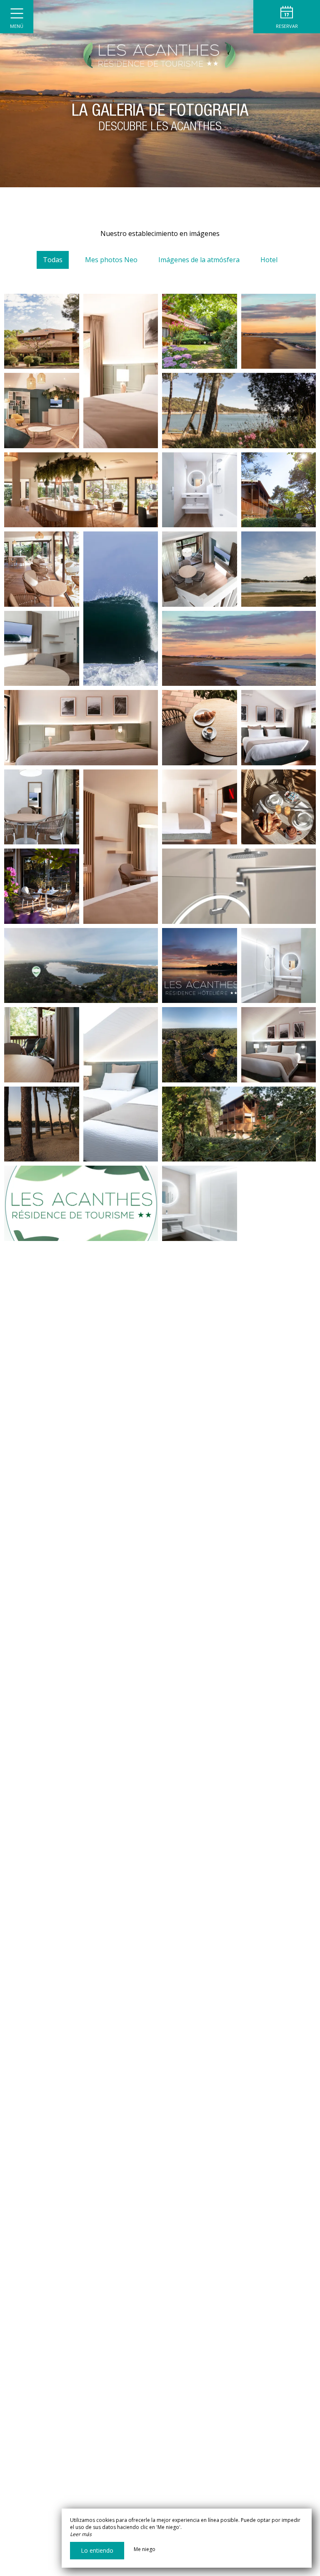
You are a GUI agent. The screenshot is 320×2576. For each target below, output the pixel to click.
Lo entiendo (97, 2550)
